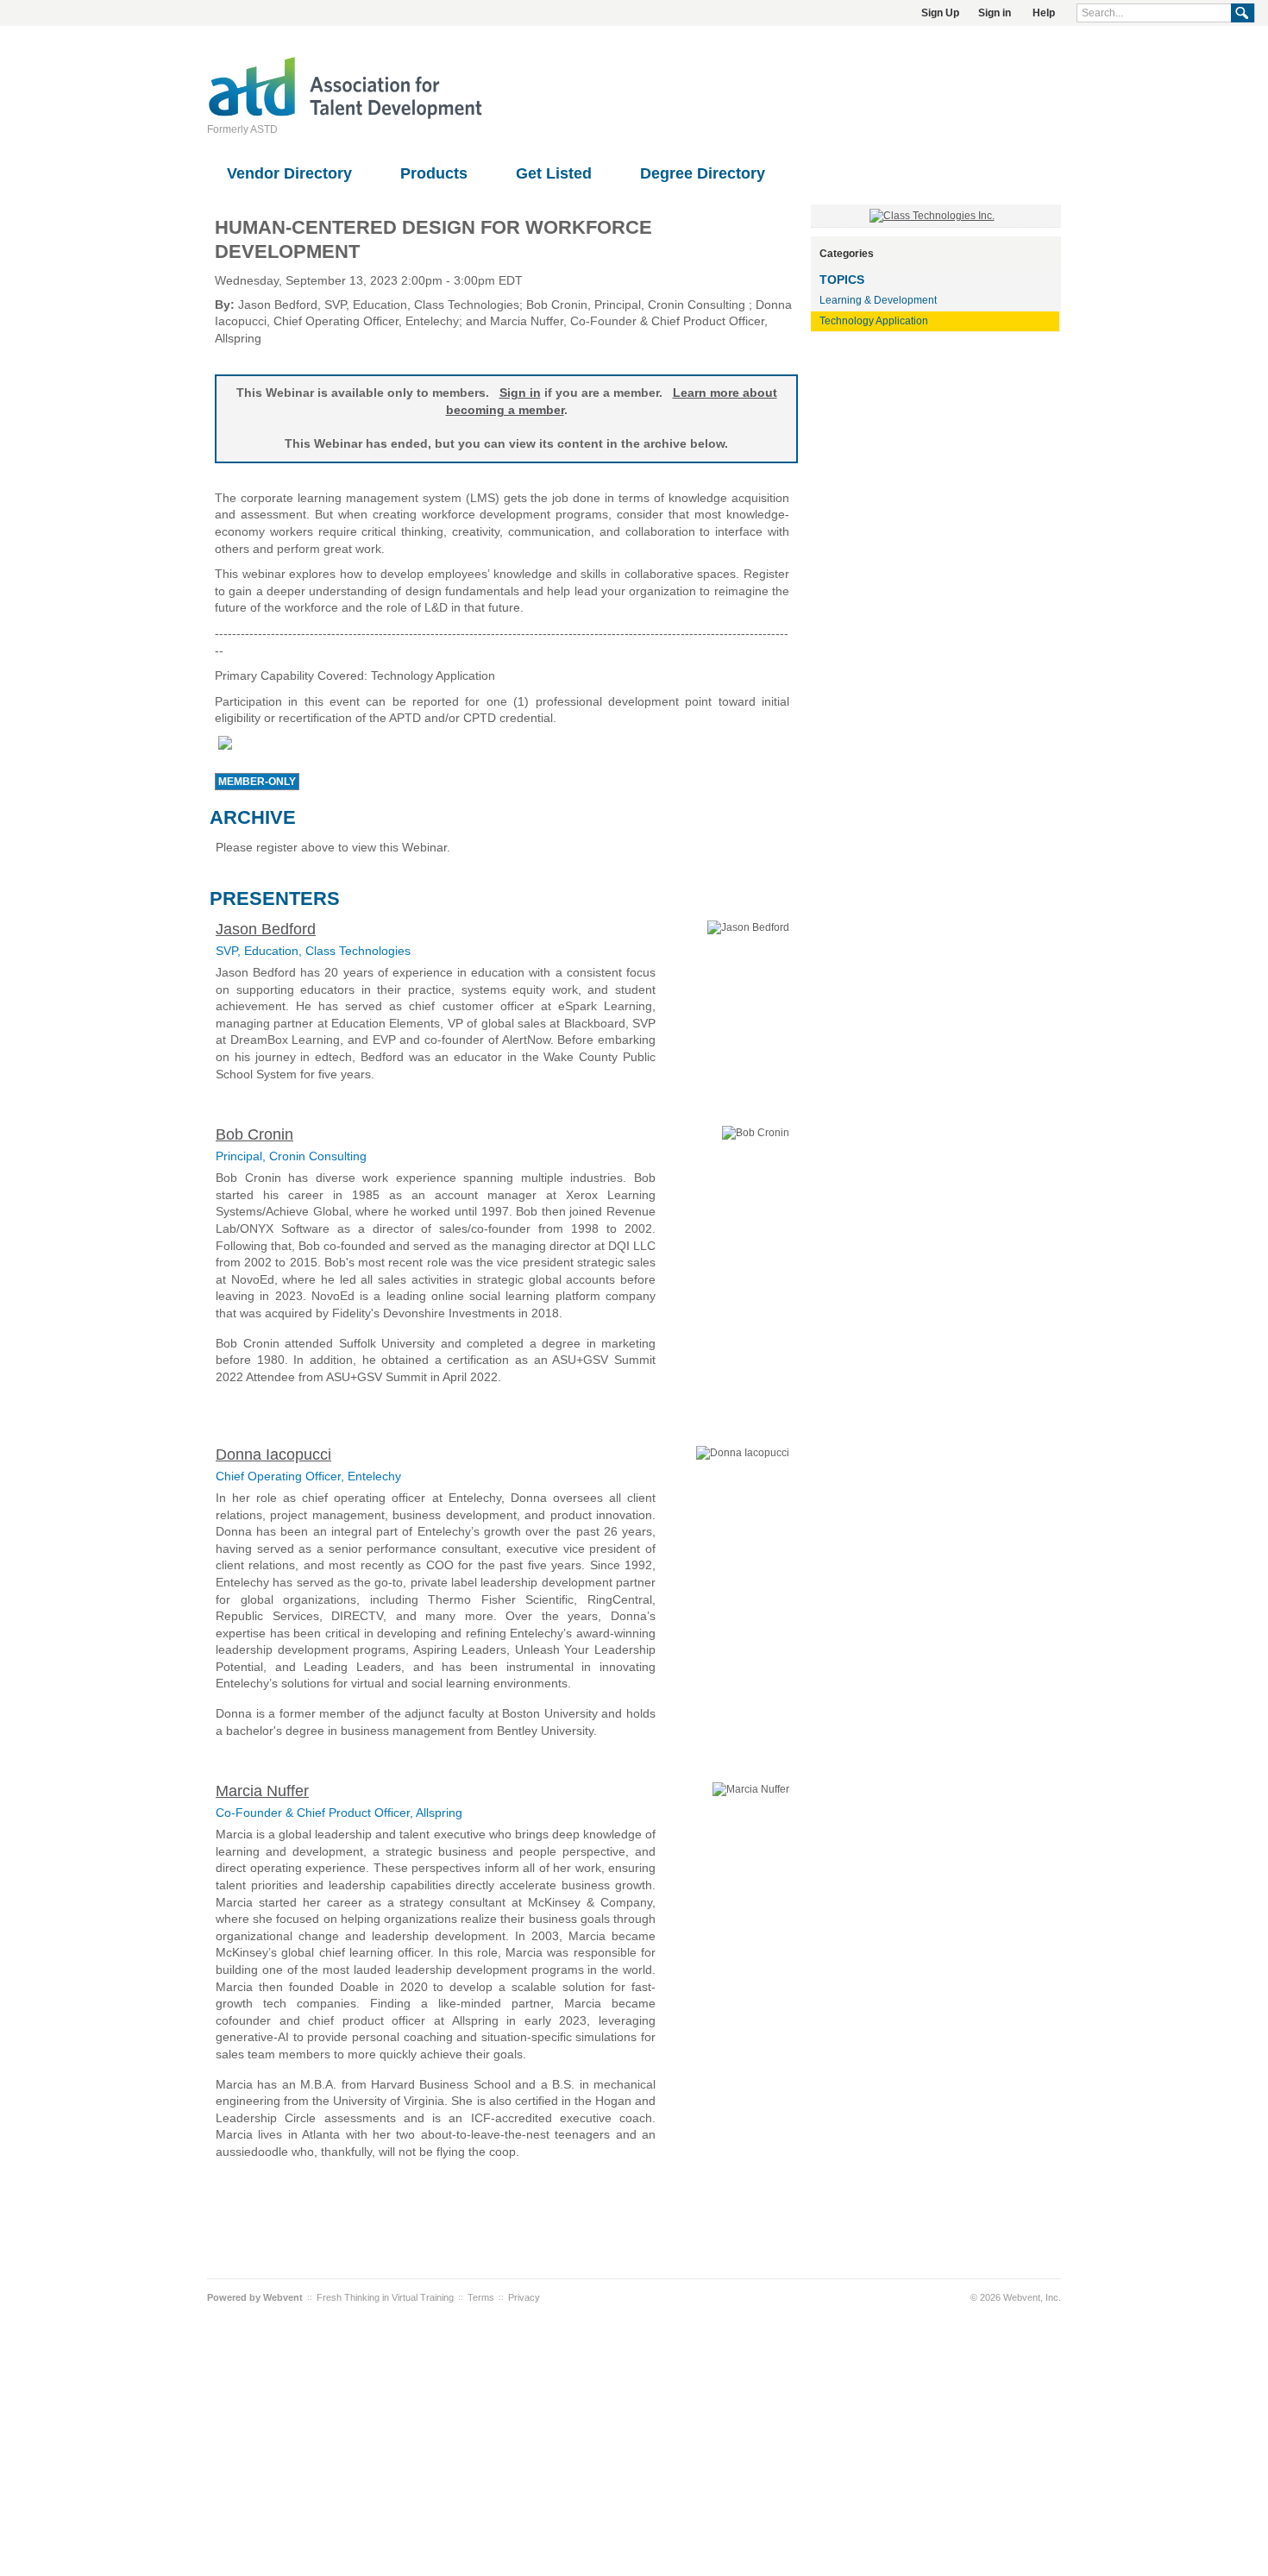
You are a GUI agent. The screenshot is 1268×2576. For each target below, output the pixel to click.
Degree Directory (703, 173)
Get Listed (554, 173)
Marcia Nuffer (262, 1791)
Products (434, 173)
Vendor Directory (289, 173)
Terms (481, 2297)
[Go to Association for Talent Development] (345, 116)
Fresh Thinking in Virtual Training (385, 2297)
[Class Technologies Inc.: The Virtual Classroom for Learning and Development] (932, 216)
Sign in (995, 13)
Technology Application (874, 321)
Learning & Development (878, 300)
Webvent (283, 2297)
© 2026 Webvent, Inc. (1016, 2297)
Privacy (524, 2297)
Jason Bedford (266, 929)
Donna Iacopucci (273, 1454)
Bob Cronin (254, 1134)
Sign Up (940, 13)
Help (1044, 13)
